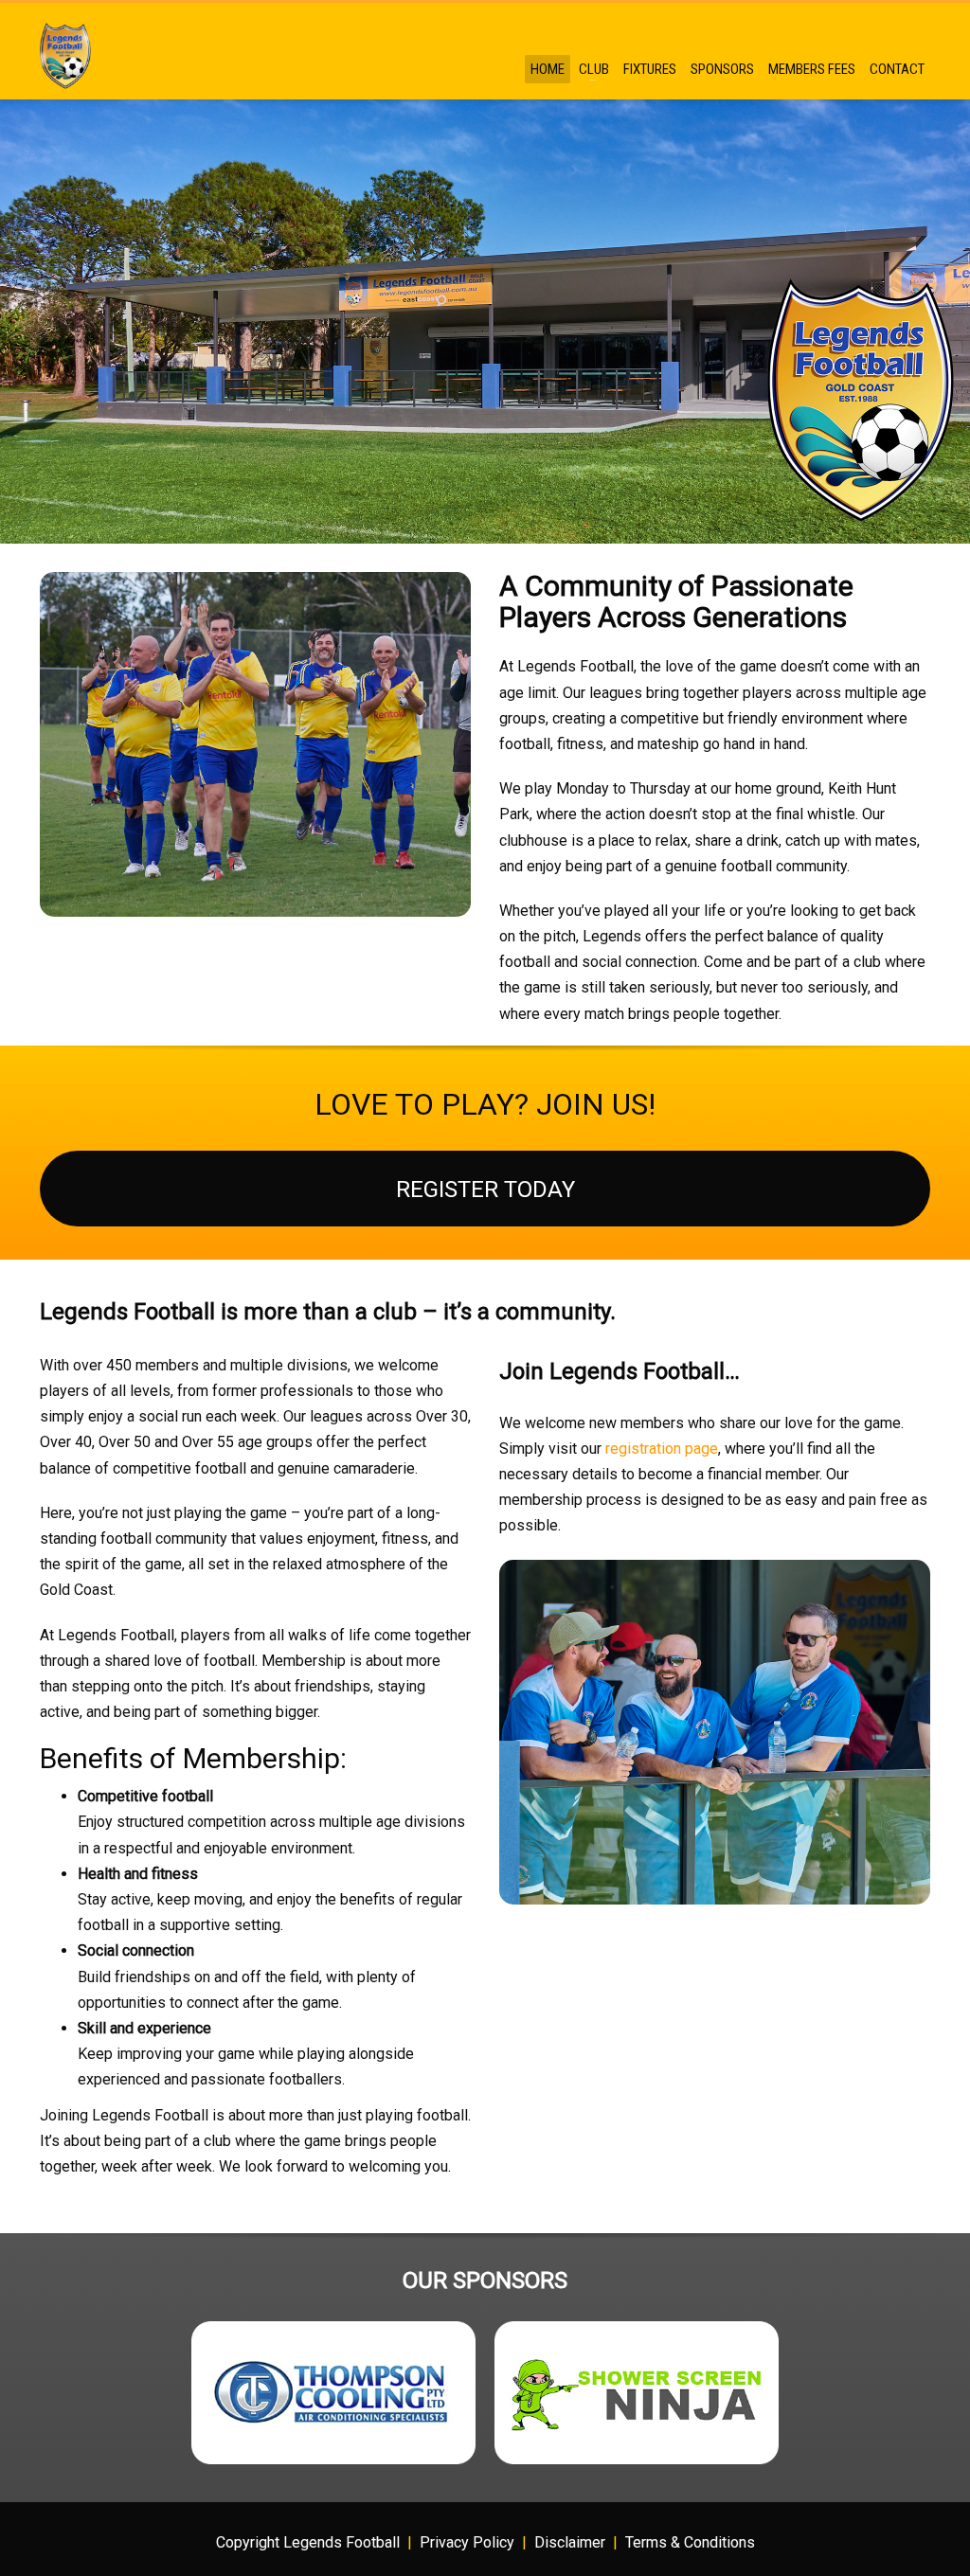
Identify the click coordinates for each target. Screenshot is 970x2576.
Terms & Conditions (690, 2542)
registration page (662, 1449)
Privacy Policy (467, 2542)
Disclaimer (570, 2542)
